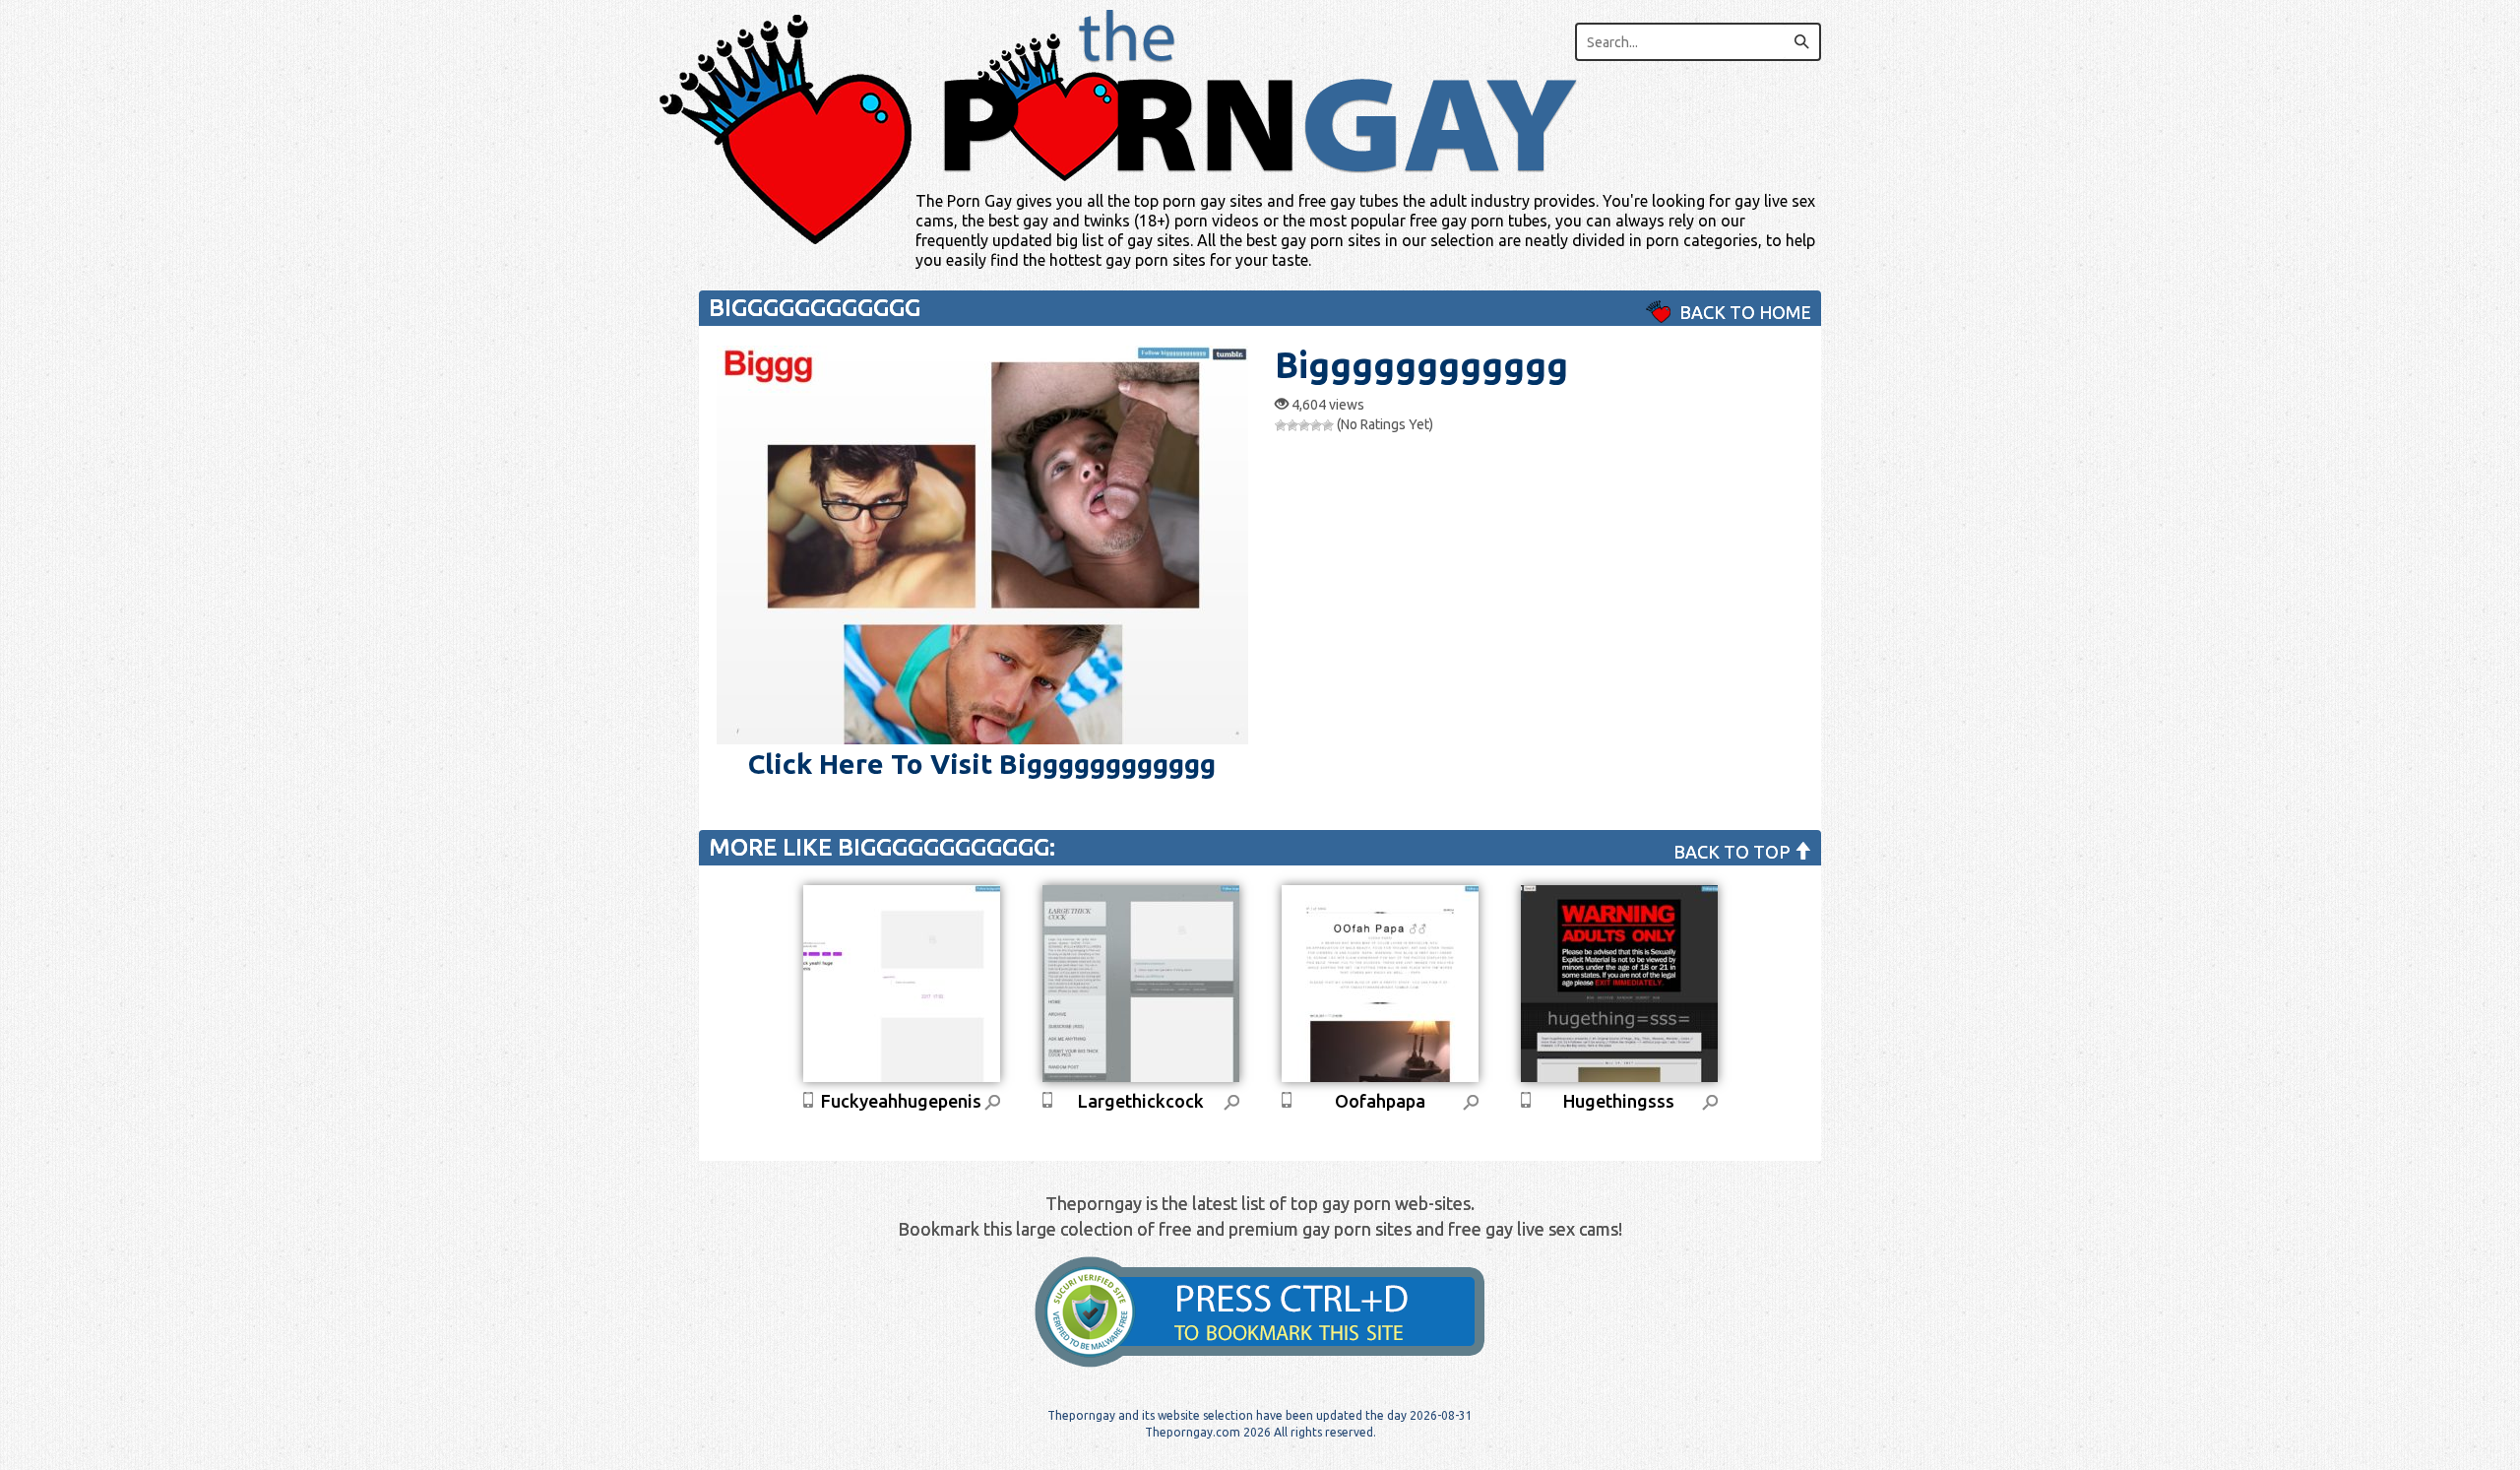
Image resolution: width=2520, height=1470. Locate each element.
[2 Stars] (1292, 425)
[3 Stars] (1304, 425)
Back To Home (1743, 312)
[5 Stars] (1328, 425)
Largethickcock (1141, 1101)
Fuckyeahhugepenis (901, 1101)
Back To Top (1733, 852)
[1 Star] (1281, 425)
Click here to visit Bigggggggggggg (982, 764)
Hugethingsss (1619, 1101)
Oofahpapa (1380, 1101)
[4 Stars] (1316, 425)
